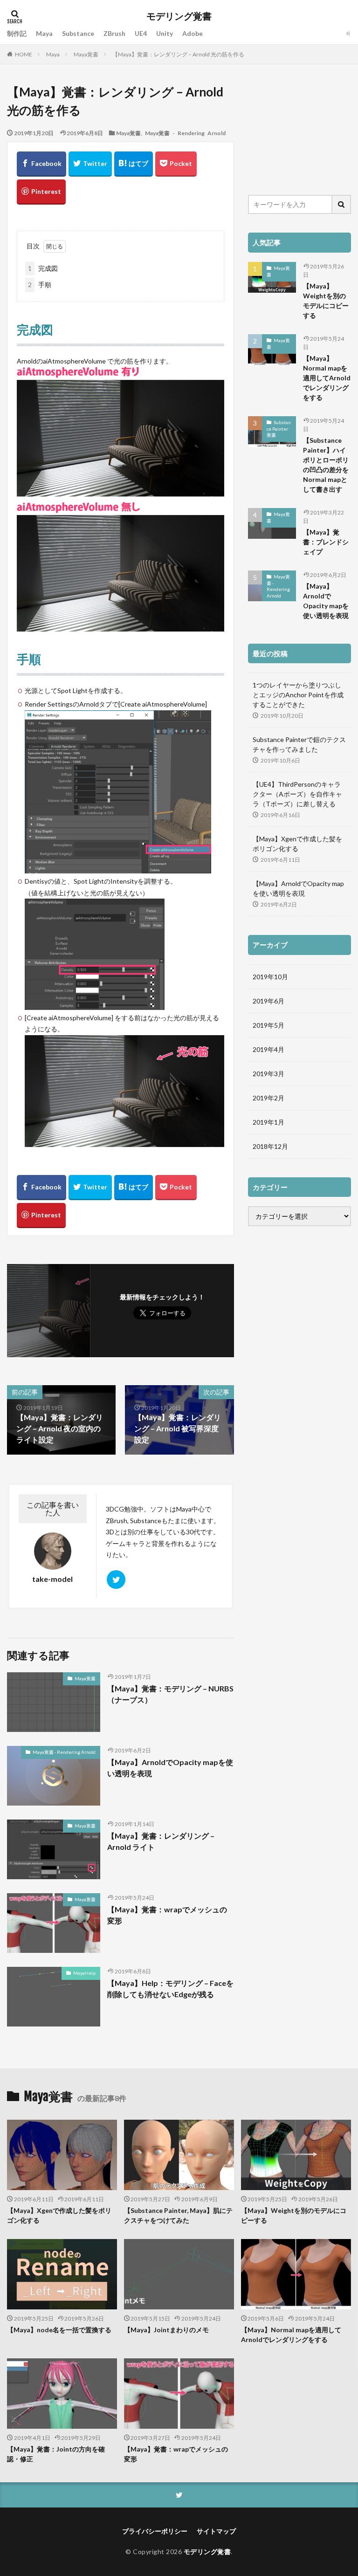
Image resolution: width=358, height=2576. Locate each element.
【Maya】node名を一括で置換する (59, 2330)
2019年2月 (268, 1098)
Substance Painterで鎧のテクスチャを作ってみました (299, 744)
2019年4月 (268, 1049)
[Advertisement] (299, 130)
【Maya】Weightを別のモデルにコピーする (326, 301)
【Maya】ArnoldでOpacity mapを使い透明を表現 (170, 1768)
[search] (342, 204)
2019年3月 (268, 1074)
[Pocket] (176, 164)
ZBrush (114, 33)
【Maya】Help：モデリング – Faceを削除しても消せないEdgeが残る (170, 1989)
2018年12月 (270, 1146)
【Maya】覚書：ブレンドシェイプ (326, 542)
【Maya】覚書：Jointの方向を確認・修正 (56, 2454)
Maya (44, 33)
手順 (40, 285)
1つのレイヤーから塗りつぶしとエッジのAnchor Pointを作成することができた (298, 695)
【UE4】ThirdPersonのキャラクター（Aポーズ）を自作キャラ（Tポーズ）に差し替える (297, 794)
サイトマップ (216, 2531)
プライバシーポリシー (155, 2531)
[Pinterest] (41, 192)
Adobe (193, 33)
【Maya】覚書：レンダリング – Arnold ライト (161, 1841)
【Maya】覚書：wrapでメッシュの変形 (167, 1915)
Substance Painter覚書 (279, 429)
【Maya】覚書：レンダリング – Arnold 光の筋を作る (178, 54)
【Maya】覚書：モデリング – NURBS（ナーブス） (170, 1694)
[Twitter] (90, 164)
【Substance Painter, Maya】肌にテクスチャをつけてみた (178, 2215)
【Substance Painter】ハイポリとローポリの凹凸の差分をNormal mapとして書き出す (326, 465)
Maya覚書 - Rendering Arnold (185, 133)
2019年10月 (270, 977)
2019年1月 (268, 1122)
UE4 (141, 33)
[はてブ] (134, 164)
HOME (24, 54)
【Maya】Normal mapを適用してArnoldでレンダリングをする (327, 378)
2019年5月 (268, 1025)
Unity (165, 33)
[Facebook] (41, 164)
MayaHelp (84, 1973)
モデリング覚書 (179, 16)
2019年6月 (268, 1001)
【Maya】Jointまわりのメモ (166, 2330)
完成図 (43, 268)
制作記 (17, 33)
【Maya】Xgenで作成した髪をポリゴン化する (297, 844)
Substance (78, 33)
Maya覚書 (86, 54)
